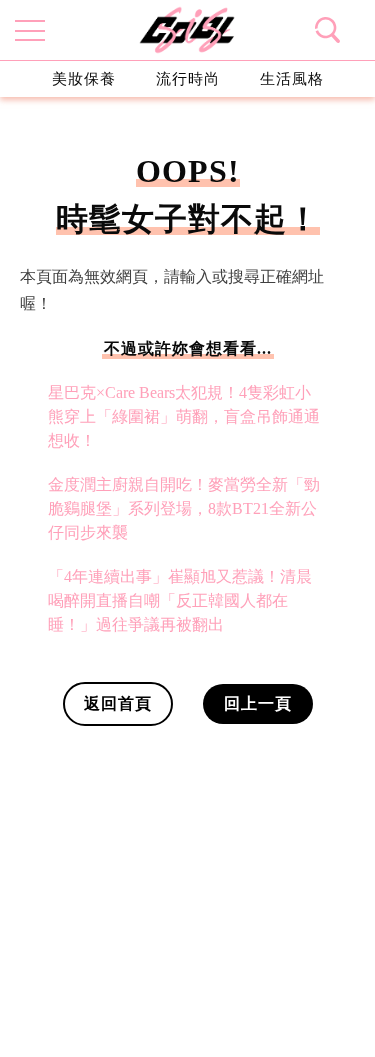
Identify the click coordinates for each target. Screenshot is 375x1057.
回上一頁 (258, 703)
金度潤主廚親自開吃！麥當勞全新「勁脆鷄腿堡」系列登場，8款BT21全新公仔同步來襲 (184, 508)
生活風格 (292, 78)
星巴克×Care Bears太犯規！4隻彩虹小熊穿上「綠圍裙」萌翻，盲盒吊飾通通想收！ (184, 416)
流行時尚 (188, 78)
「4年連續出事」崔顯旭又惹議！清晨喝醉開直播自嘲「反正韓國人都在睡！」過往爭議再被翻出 (180, 600)
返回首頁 (118, 703)
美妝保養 (84, 78)
